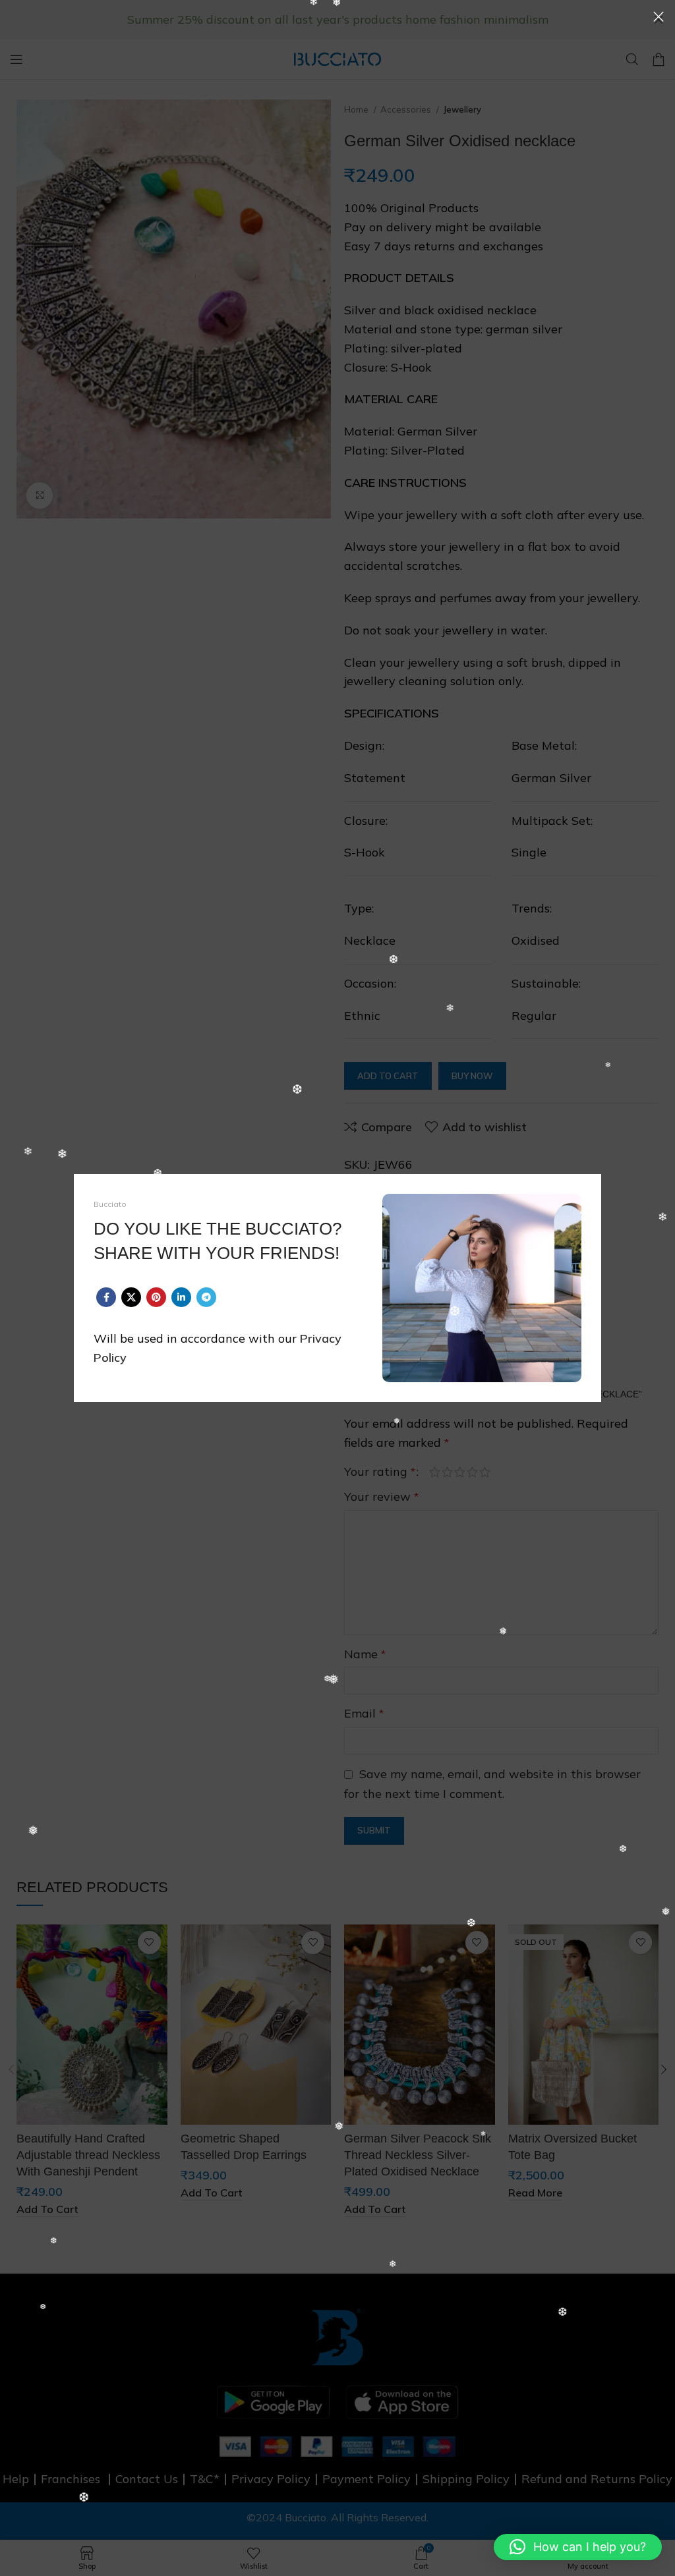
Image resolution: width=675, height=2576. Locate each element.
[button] (578, 2547)
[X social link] (131, 1297)
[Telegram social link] (206, 1297)
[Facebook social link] (106, 1297)
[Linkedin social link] (181, 1297)
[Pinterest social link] (156, 1297)
